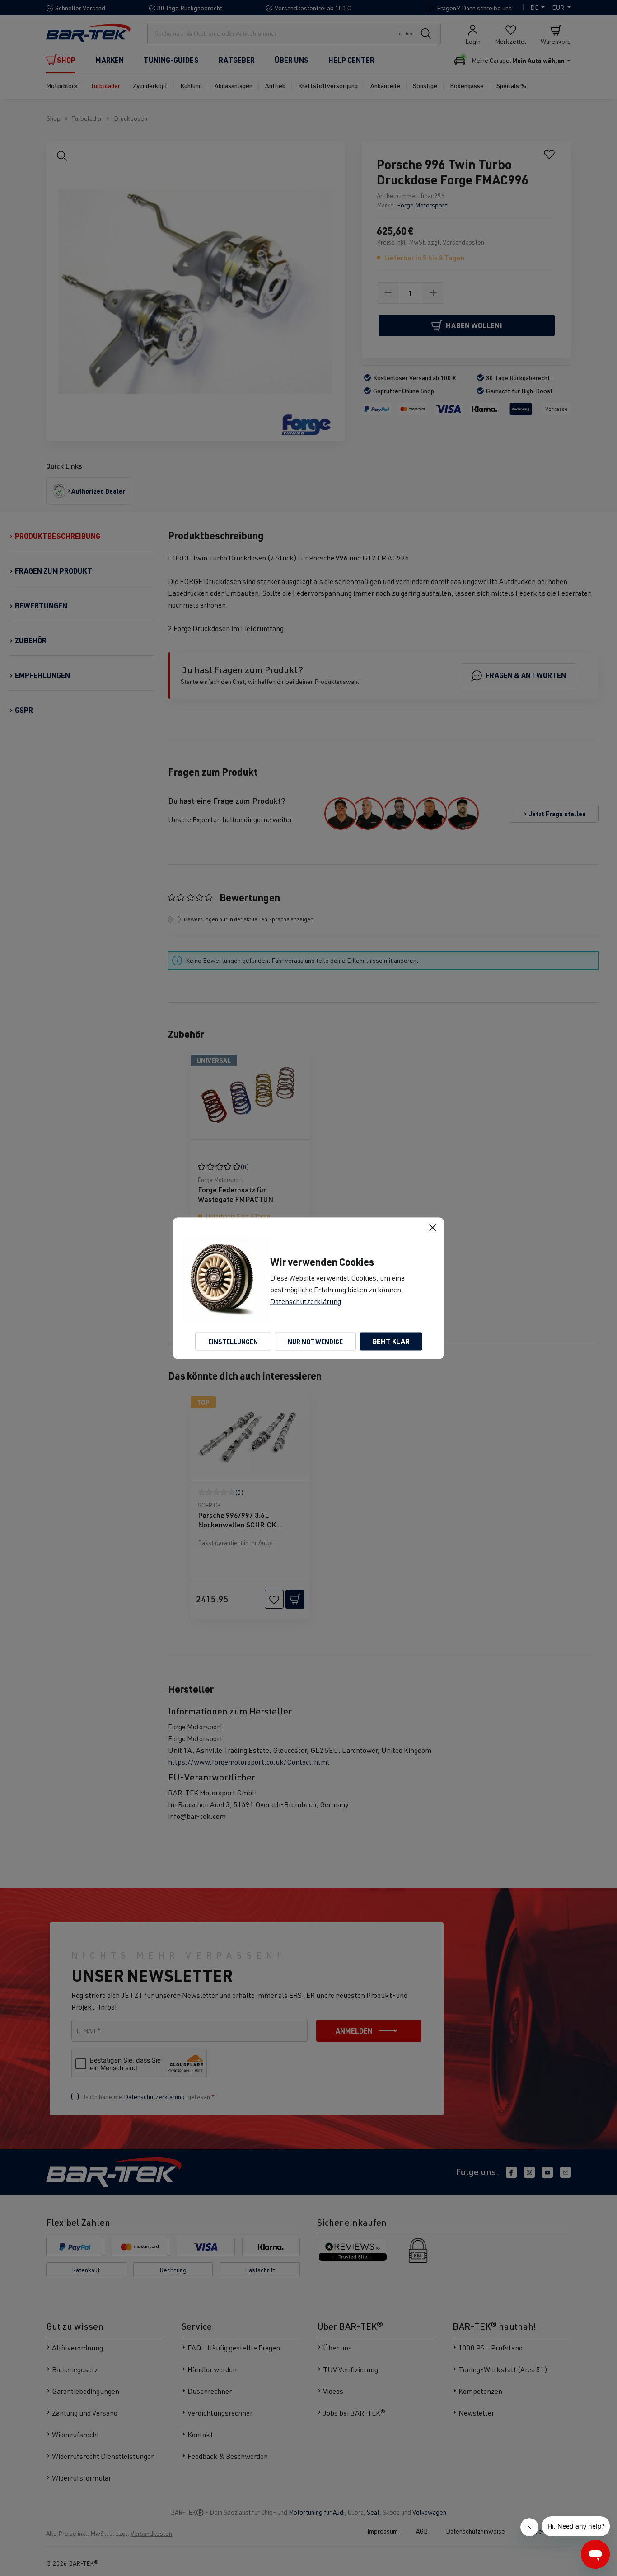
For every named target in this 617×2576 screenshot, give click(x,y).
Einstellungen (233, 1341)
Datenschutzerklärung (306, 1301)
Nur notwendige (315, 1341)
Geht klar (391, 1341)
